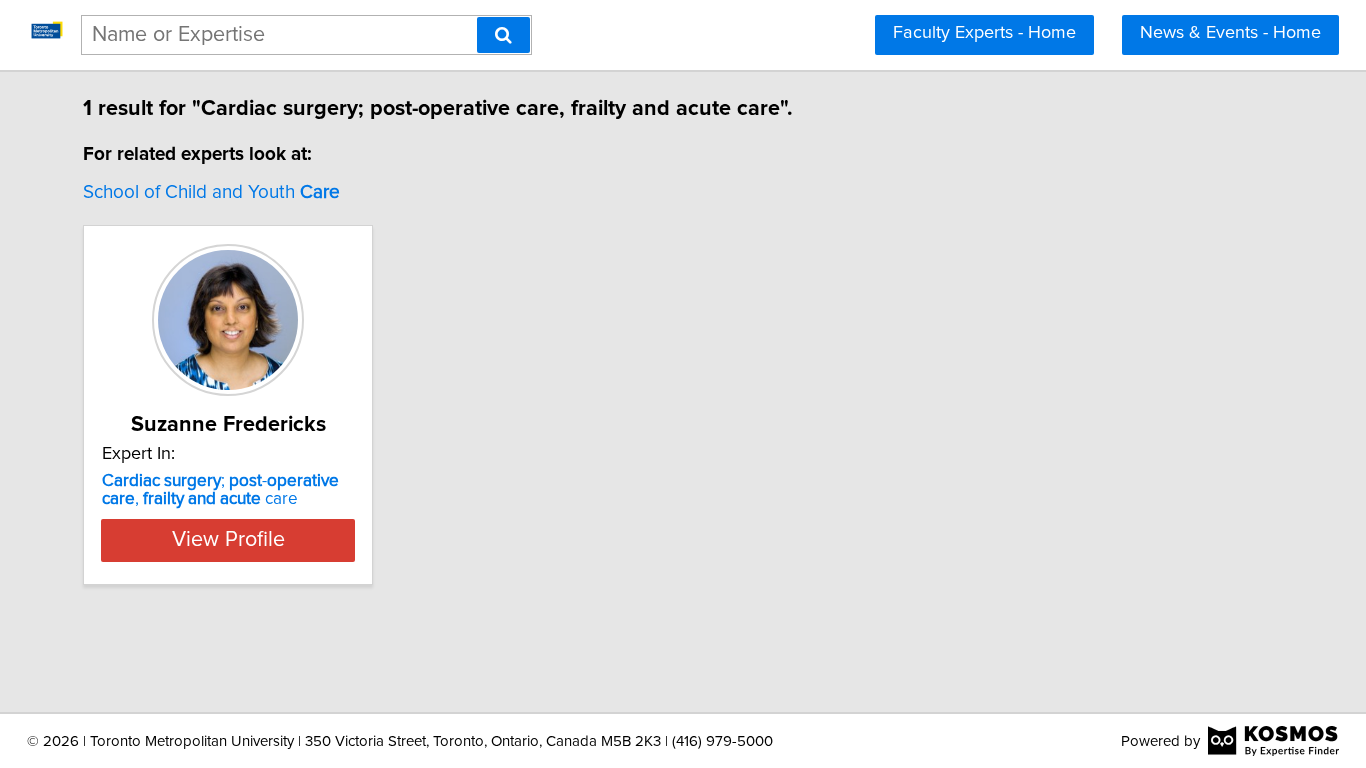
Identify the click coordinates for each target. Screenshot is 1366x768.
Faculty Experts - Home (984, 33)
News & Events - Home (1230, 33)
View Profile (228, 540)
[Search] (503, 35)
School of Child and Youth (211, 192)
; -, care (220, 490)
